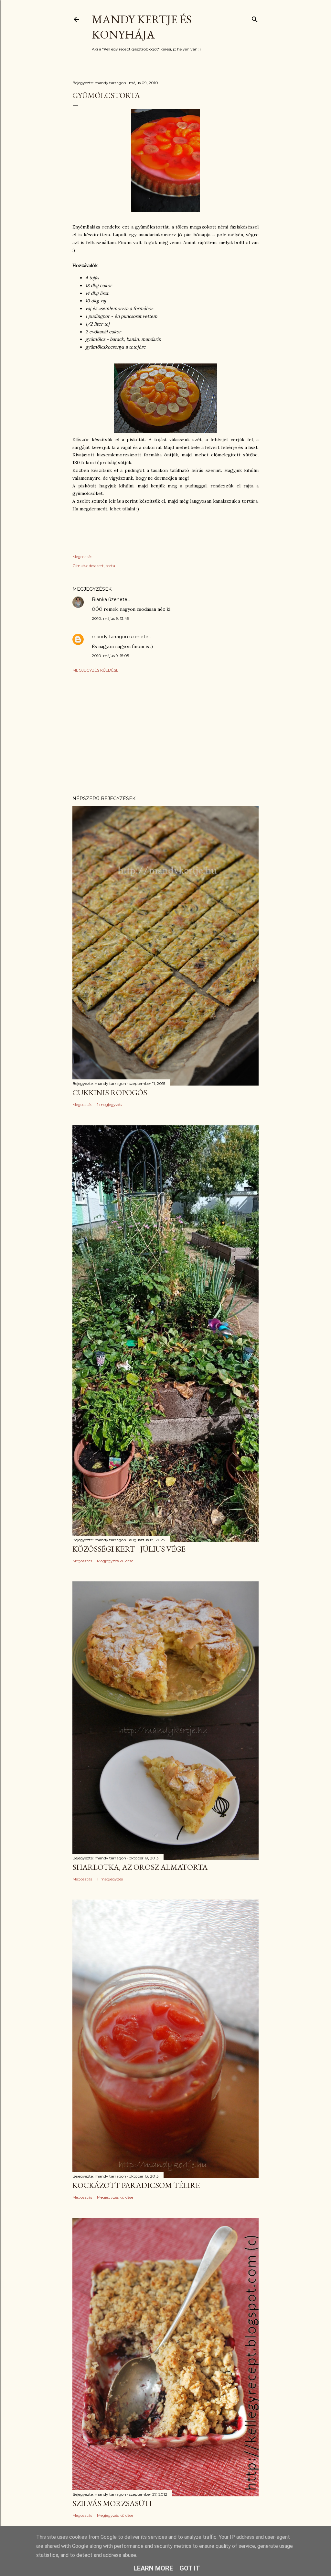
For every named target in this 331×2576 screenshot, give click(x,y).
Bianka (99, 599)
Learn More (153, 2568)
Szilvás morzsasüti (112, 2503)
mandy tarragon (110, 637)
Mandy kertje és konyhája (142, 27)
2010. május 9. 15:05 (110, 656)
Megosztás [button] (82, 557)
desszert (96, 566)
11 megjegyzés (110, 1879)
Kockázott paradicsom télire (136, 2185)
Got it (190, 2568)
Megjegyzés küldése (96, 670)
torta (110, 566)
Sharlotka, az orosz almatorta (140, 1867)
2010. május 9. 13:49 (111, 618)
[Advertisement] (165, 734)
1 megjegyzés (109, 1104)
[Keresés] (255, 18)
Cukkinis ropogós (110, 1093)
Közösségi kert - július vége (129, 1549)
